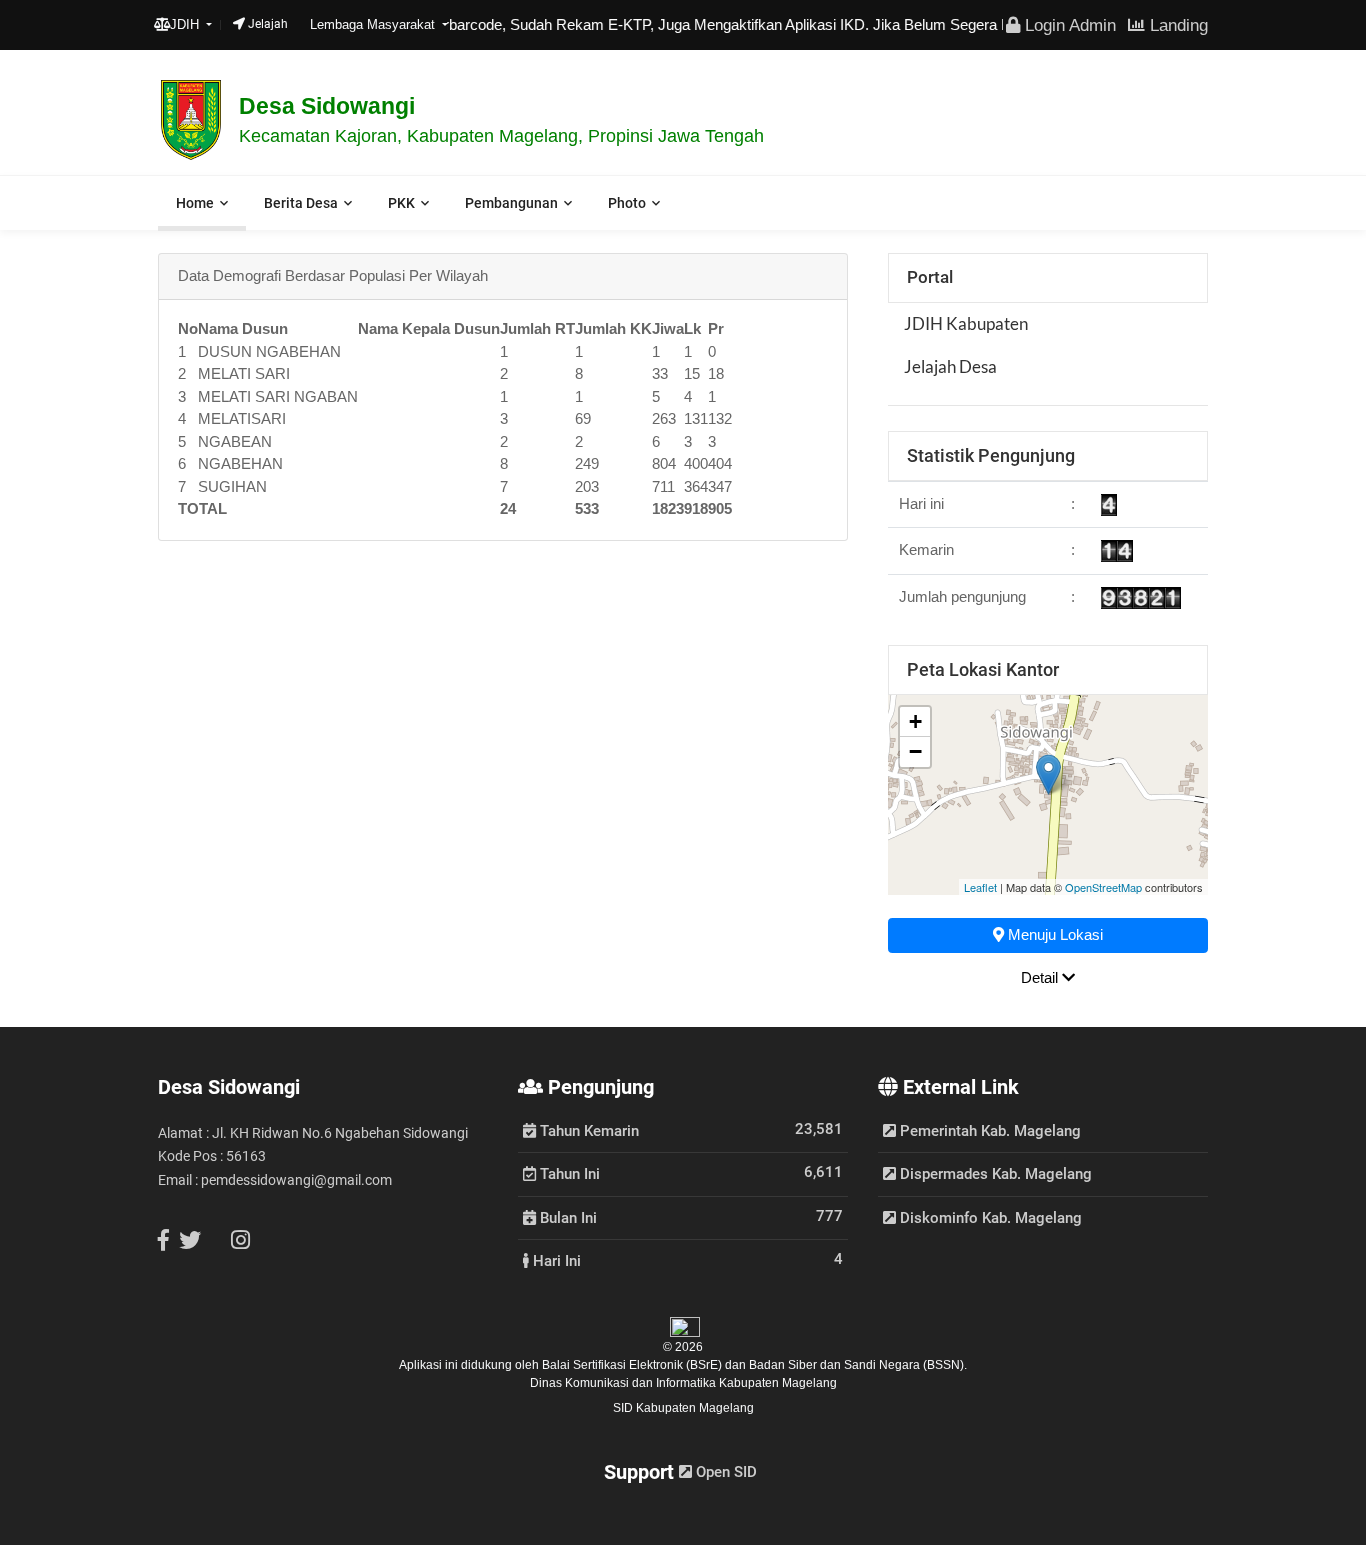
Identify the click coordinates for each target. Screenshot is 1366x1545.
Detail (1041, 977)
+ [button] (915, 721)
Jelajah (266, 24)
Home (195, 203)
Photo (627, 203)
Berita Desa (301, 203)
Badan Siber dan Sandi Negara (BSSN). (858, 1365)
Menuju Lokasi (1053, 934)
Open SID (724, 1472)
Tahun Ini (568, 1173)
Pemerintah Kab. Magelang (988, 1131)
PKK (401, 203)
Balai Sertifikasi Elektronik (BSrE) (633, 1365)
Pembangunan (511, 203)
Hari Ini (555, 1260)
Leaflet (980, 887)
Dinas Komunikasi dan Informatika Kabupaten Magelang (683, 1383)
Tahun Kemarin (587, 1130)
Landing (1176, 25)
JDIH (186, 24)
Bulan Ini (566, 1217)
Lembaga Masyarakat (374, 24)
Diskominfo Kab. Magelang (989, 1218)
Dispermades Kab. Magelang (994, 1174)
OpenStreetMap (1103, 887)
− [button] (915, 751)
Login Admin (1068, 25)
